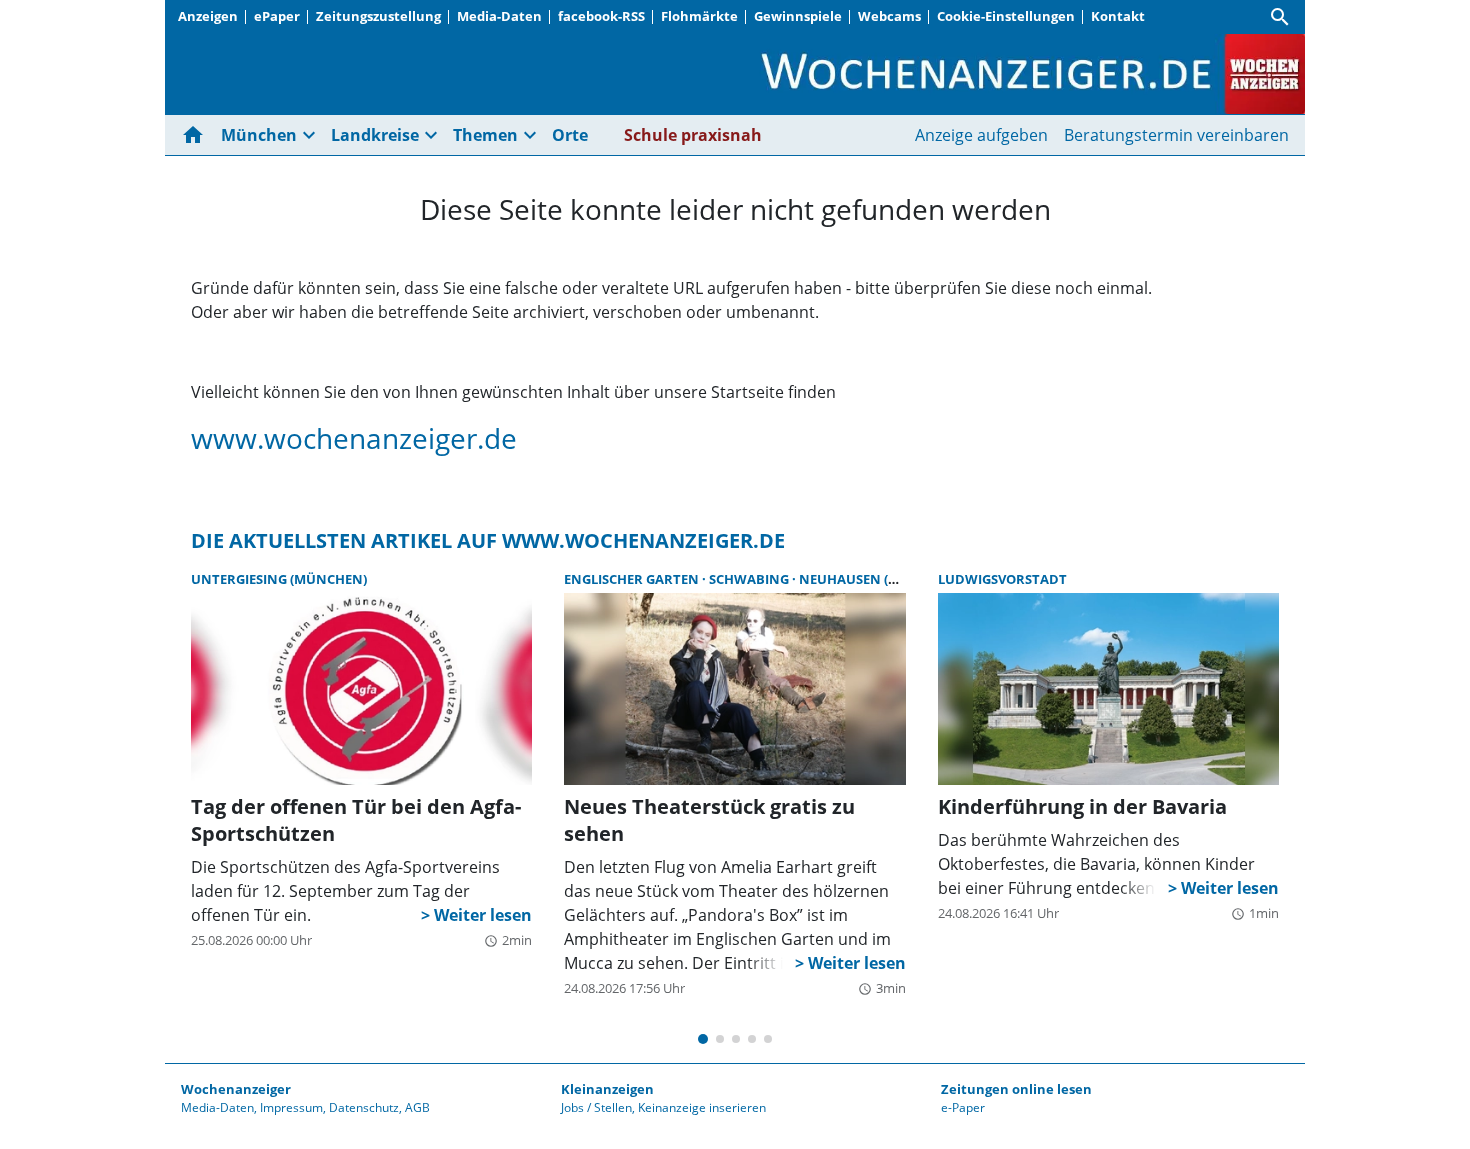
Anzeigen (208, 16)
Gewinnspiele (798, 16)
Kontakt (1118, 16)
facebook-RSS (601, 16)
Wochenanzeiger (236, 1089)
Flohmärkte (699, 16)
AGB (417, 1107)
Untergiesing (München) (279, 579)
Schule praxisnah (693, 135)
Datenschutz (364, 1107)
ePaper (277, 16)
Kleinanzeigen (607, 1089)
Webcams (889, 16)
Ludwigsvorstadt (1002, 579)
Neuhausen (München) (880, 579)
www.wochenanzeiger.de (354, 438)
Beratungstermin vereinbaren (1176, 135)
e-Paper (963, 1107)
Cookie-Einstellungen (1006, 16)
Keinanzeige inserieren (702, 1107)
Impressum (291, 1107)
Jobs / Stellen (596, 1107)
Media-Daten (499, 16)
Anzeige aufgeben (981, 135)
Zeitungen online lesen (1016, 1089)
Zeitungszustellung (378, 16)
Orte (570, 135)
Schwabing (750, 579)
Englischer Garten (633, 579)
